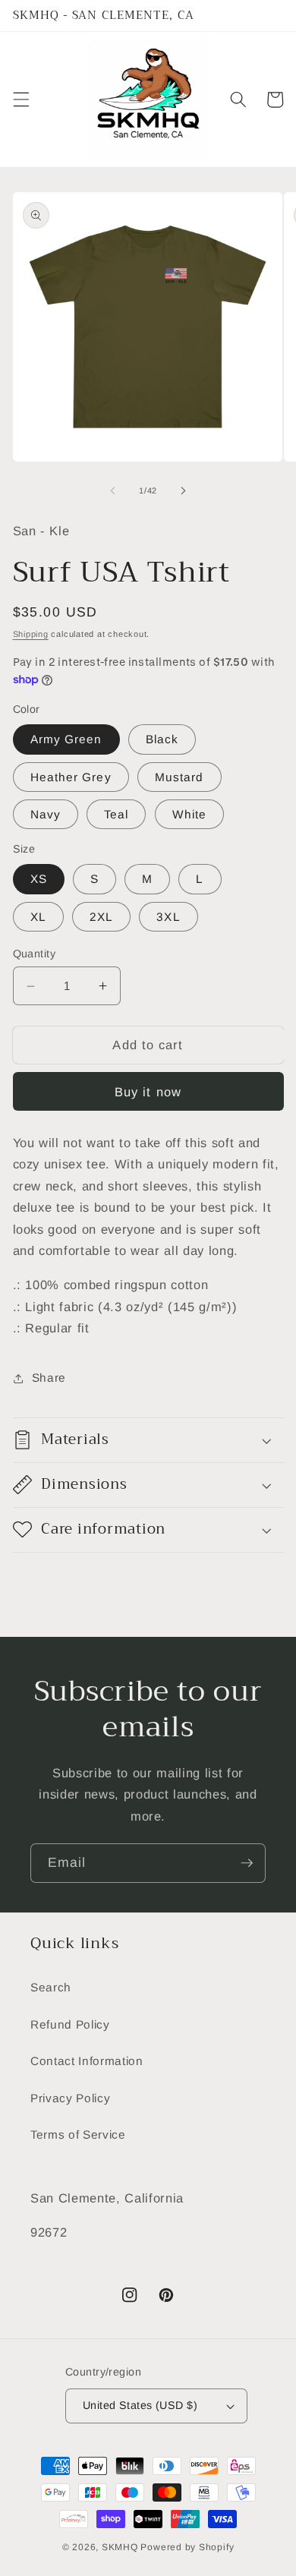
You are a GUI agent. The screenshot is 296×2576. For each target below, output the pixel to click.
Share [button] (49, 1378)
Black (162, 739)
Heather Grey (71, 777)
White (190, 814)
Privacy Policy (70, 2098)
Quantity (35, 954)
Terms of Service (78, 2135)
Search (51, 1987)
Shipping (31, 634)
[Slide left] (113, 490)
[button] (20, 99)
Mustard (179, 777)
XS (39, 879)
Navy (46, 814)
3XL (168, 917)
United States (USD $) (140, 2405)
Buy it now (148, 1092)
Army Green (66, 739)
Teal (116, 814)
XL (38, 917)
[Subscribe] (247, 1863)
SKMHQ (120, 2547)
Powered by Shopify (187, 2547)
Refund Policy (70, 2024)
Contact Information (87, 2061)
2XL (101, 917)
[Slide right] (183, 490)
